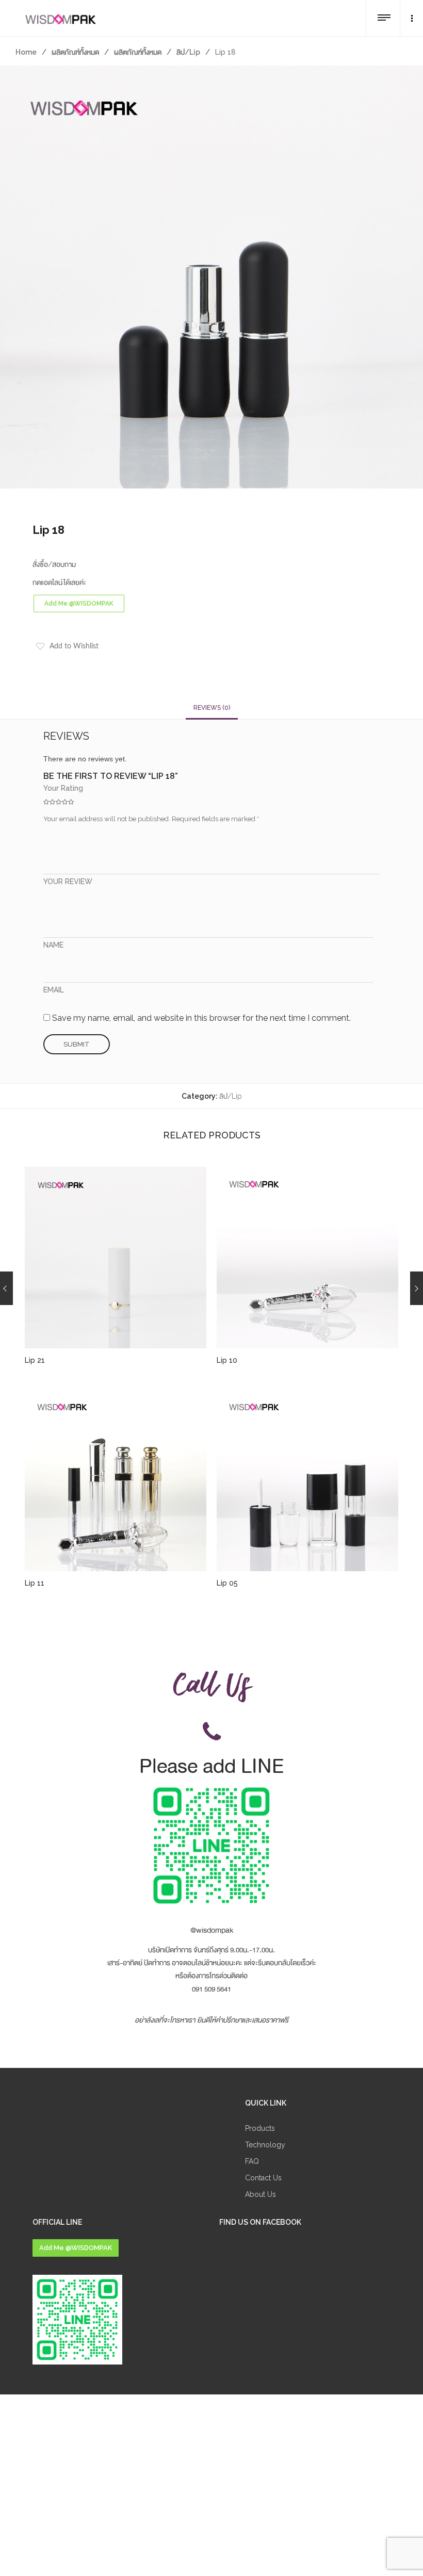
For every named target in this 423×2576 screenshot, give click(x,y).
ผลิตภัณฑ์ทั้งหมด (75, 52)
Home (26, 52)
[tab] (212, 708)
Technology (265, 2145)
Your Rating (63, 788)
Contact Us (263, 2178)
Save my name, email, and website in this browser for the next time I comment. (201, 1018)
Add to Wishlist (74, 646)
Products (260, 2128)
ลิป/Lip (188, 52)
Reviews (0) (212, 708)
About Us (261, 2194)
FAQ (252, 2161)
